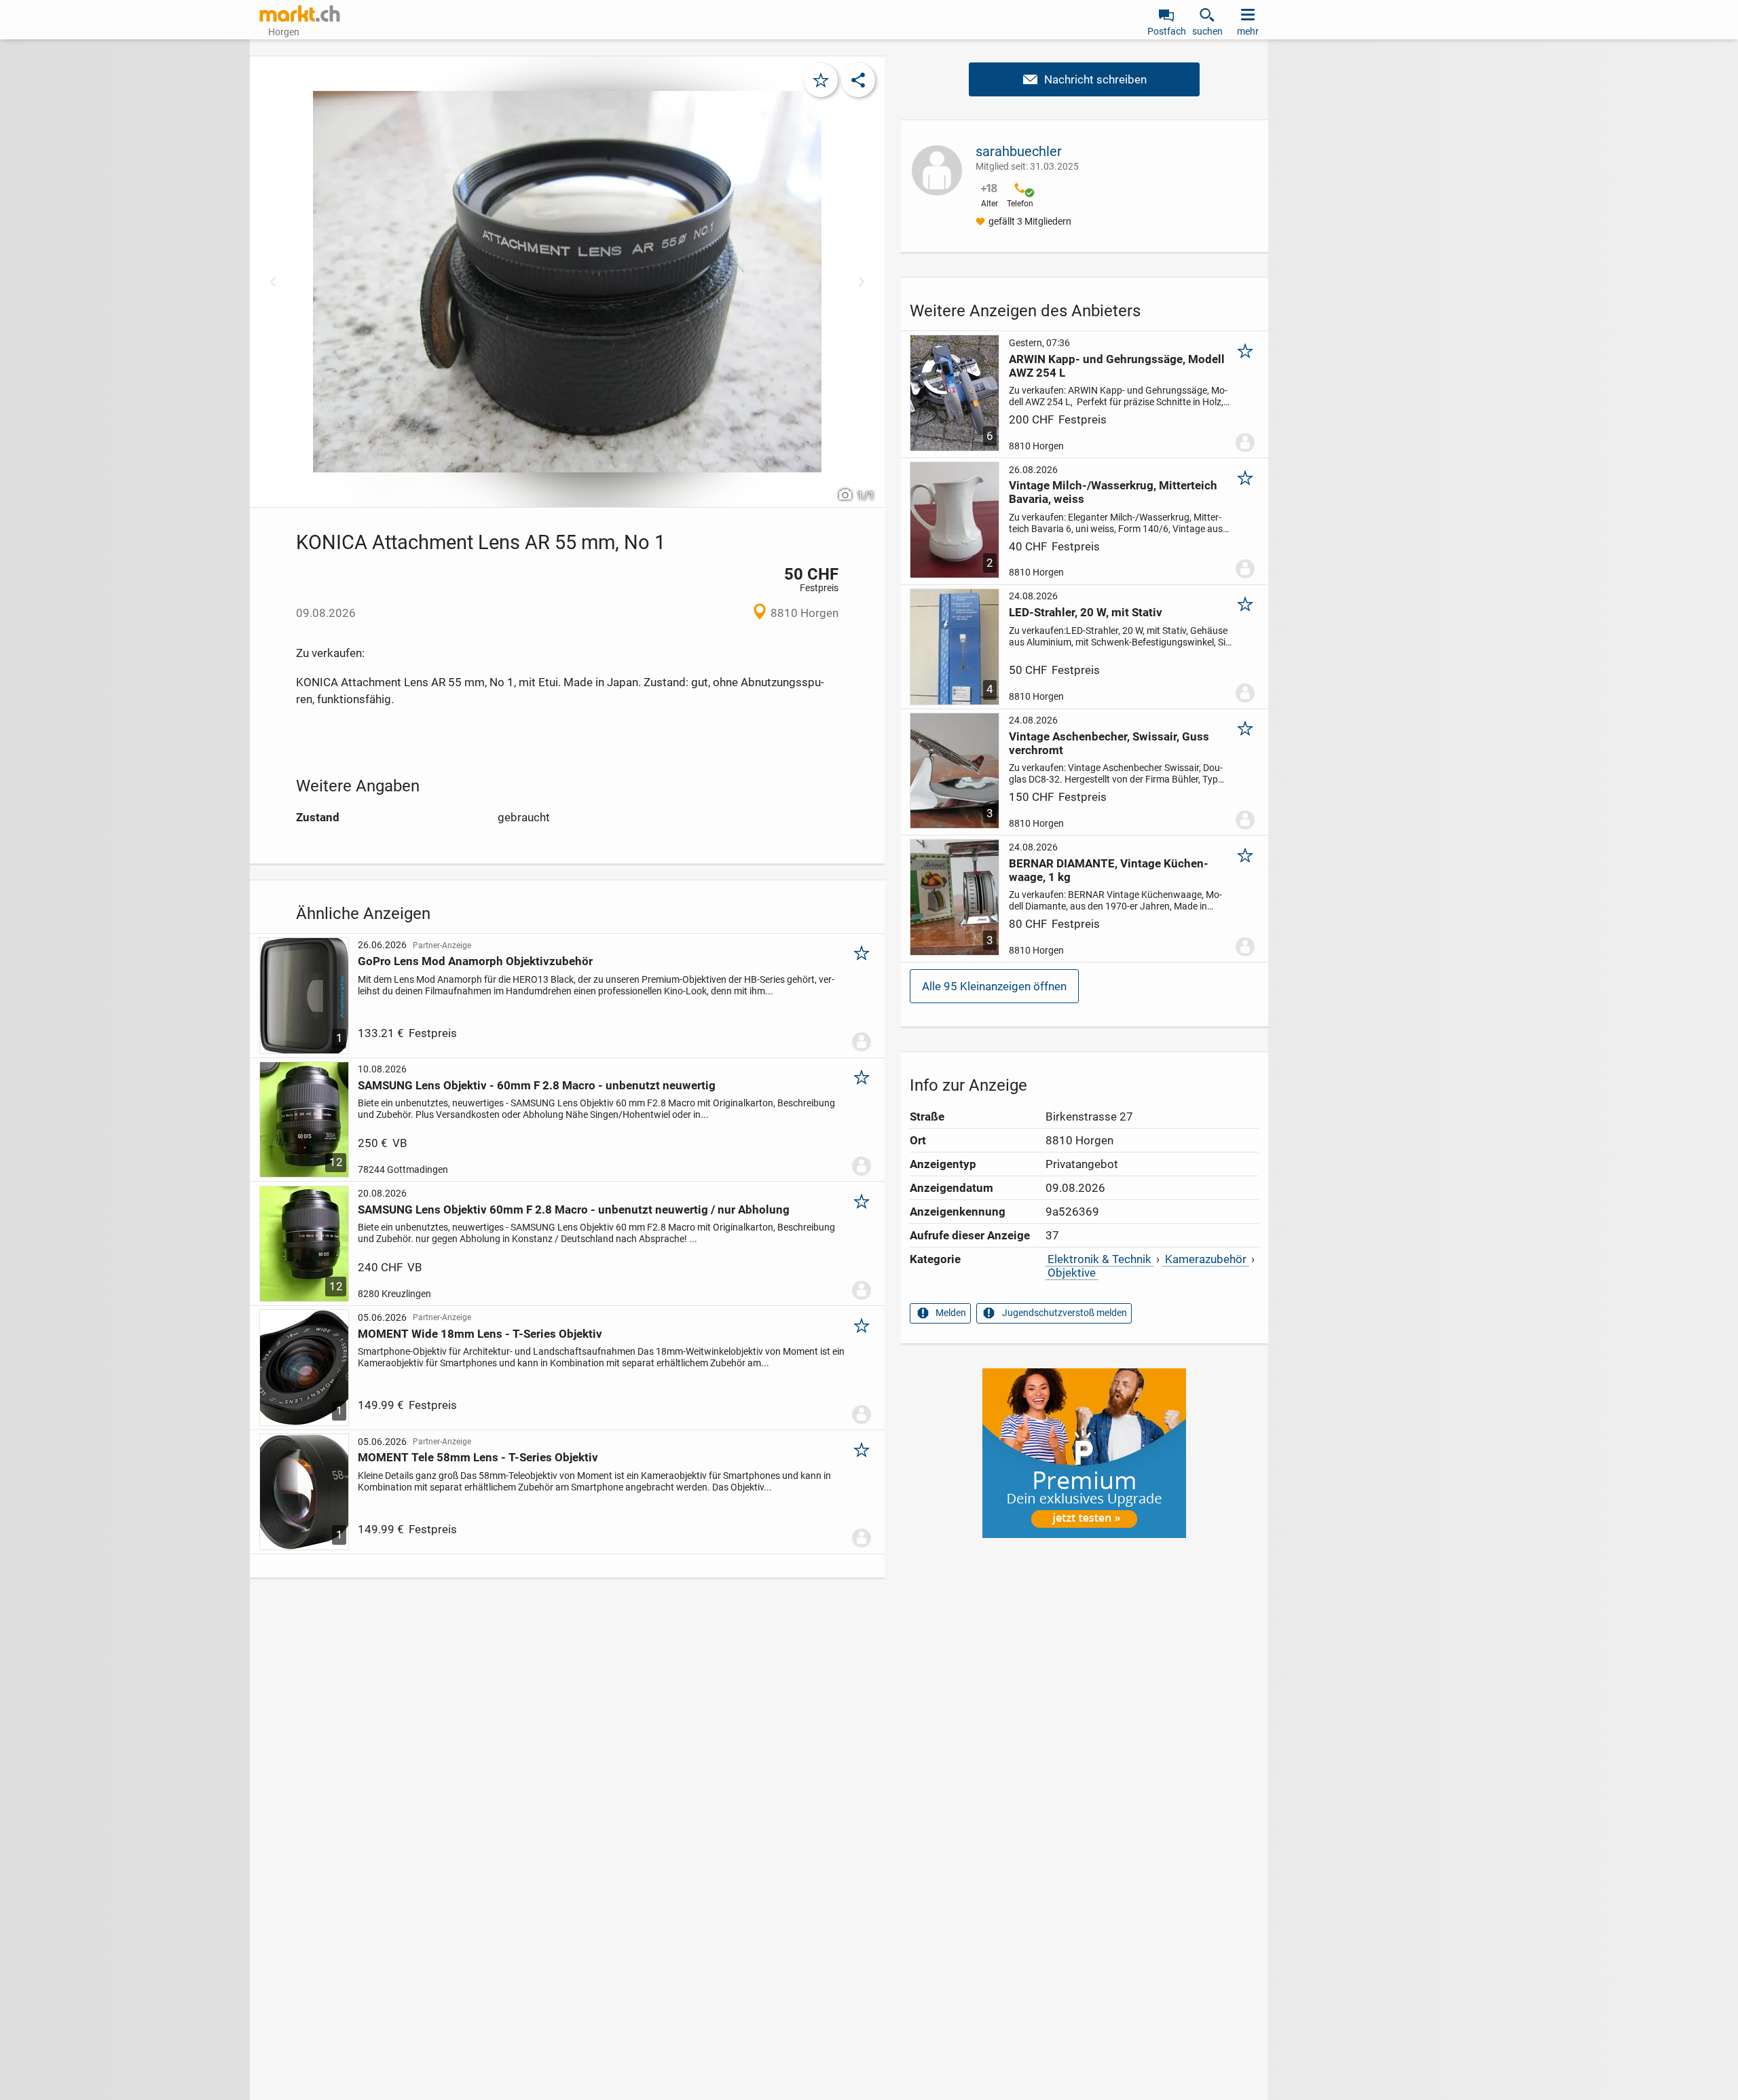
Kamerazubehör (1206, 1259)
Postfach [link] (1167, 31)
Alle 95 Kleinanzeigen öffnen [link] (994, 986)
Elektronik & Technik (1099, 1259)
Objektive (1072, 1273)
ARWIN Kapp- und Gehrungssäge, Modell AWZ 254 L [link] (1117, 366)
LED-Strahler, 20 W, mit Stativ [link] (1086, 612)
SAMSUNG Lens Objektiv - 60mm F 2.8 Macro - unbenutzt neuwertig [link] (537, 1085)
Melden (951, 1313)
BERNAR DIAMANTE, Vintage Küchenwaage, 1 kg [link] (1109, 870)
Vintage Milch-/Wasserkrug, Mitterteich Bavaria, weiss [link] (1113, 492)
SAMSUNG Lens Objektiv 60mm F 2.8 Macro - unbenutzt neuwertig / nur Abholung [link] (574, 1210)
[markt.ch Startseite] (300, 14)
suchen (1207, 31)
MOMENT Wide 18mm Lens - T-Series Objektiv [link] (480, 1334)
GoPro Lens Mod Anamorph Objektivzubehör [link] (475, 961)
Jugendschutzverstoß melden (1065, 1313)
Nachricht (1084, 79)
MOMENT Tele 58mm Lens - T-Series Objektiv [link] (478, 1457)
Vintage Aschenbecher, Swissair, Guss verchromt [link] (1109, 743)
